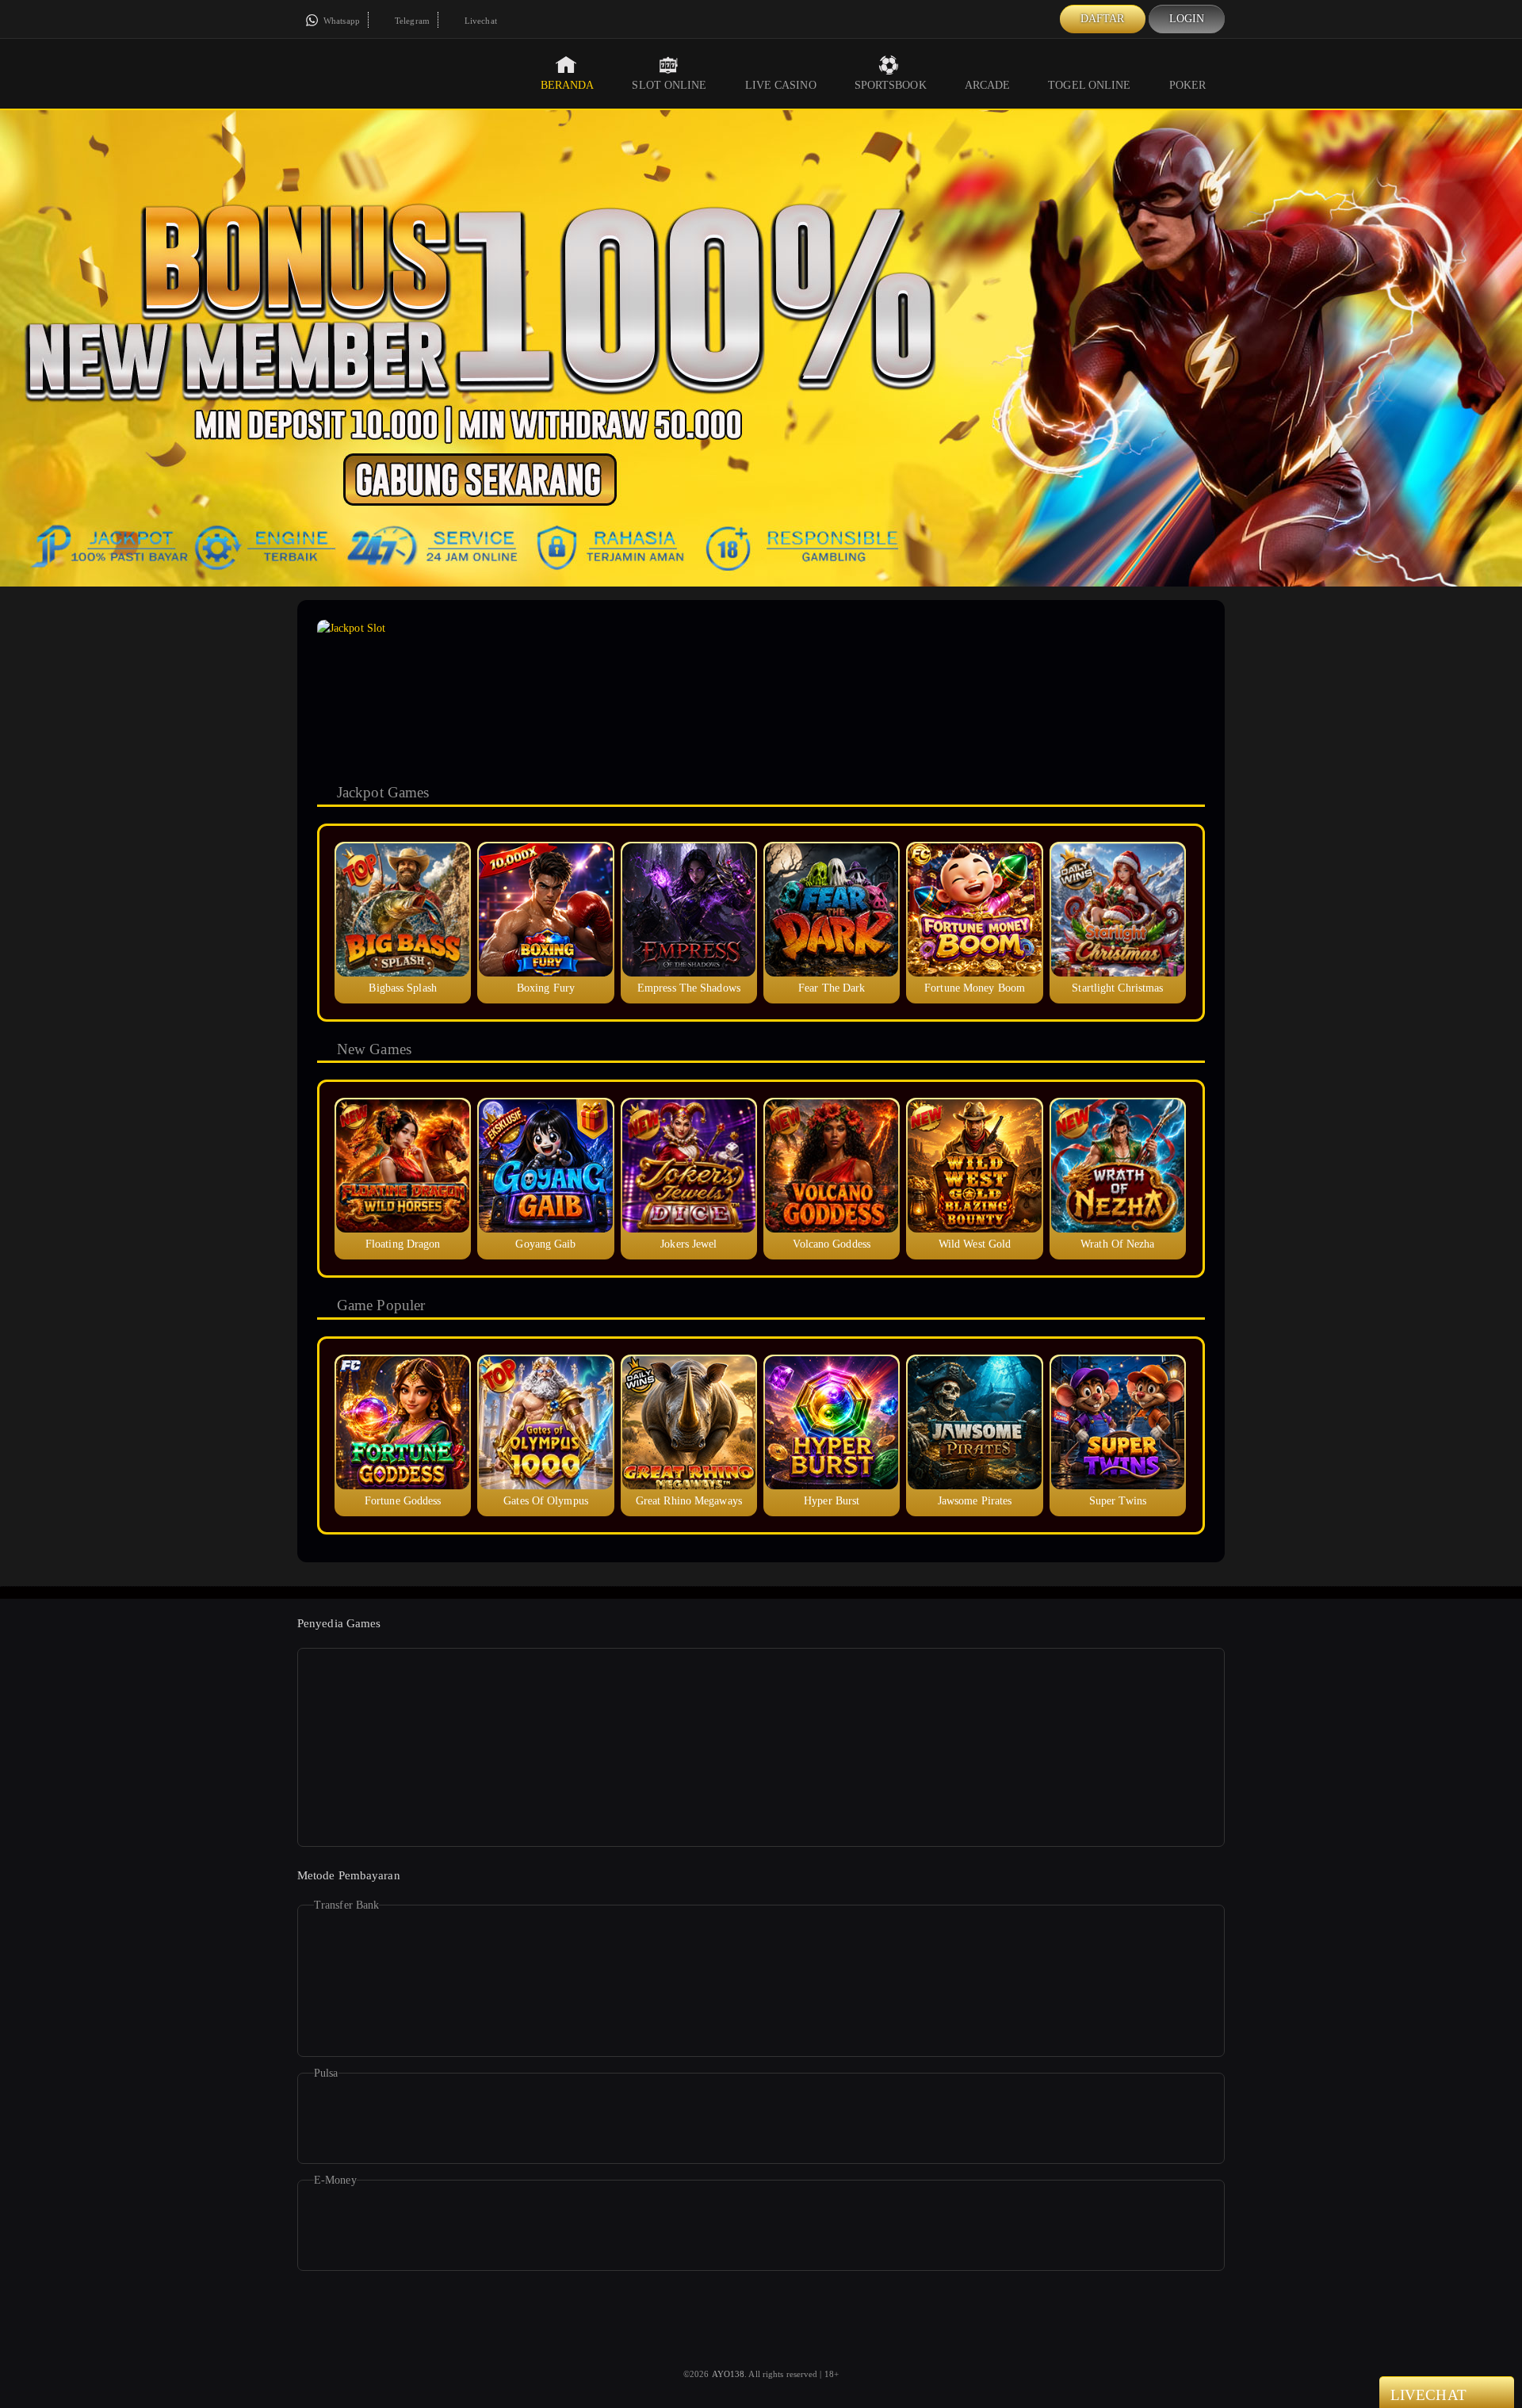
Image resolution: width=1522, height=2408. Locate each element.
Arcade (988, 85)
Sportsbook (891, 85)
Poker (1188, 85)
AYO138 (728, 2374)
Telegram (411, 21)
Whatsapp (340, 21)
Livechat (480, 21)
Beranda (568, 85)
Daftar (1103, 19)
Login (1187, 19)
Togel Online (1089, 85)
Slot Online (669, 85)
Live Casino (781, 85)
